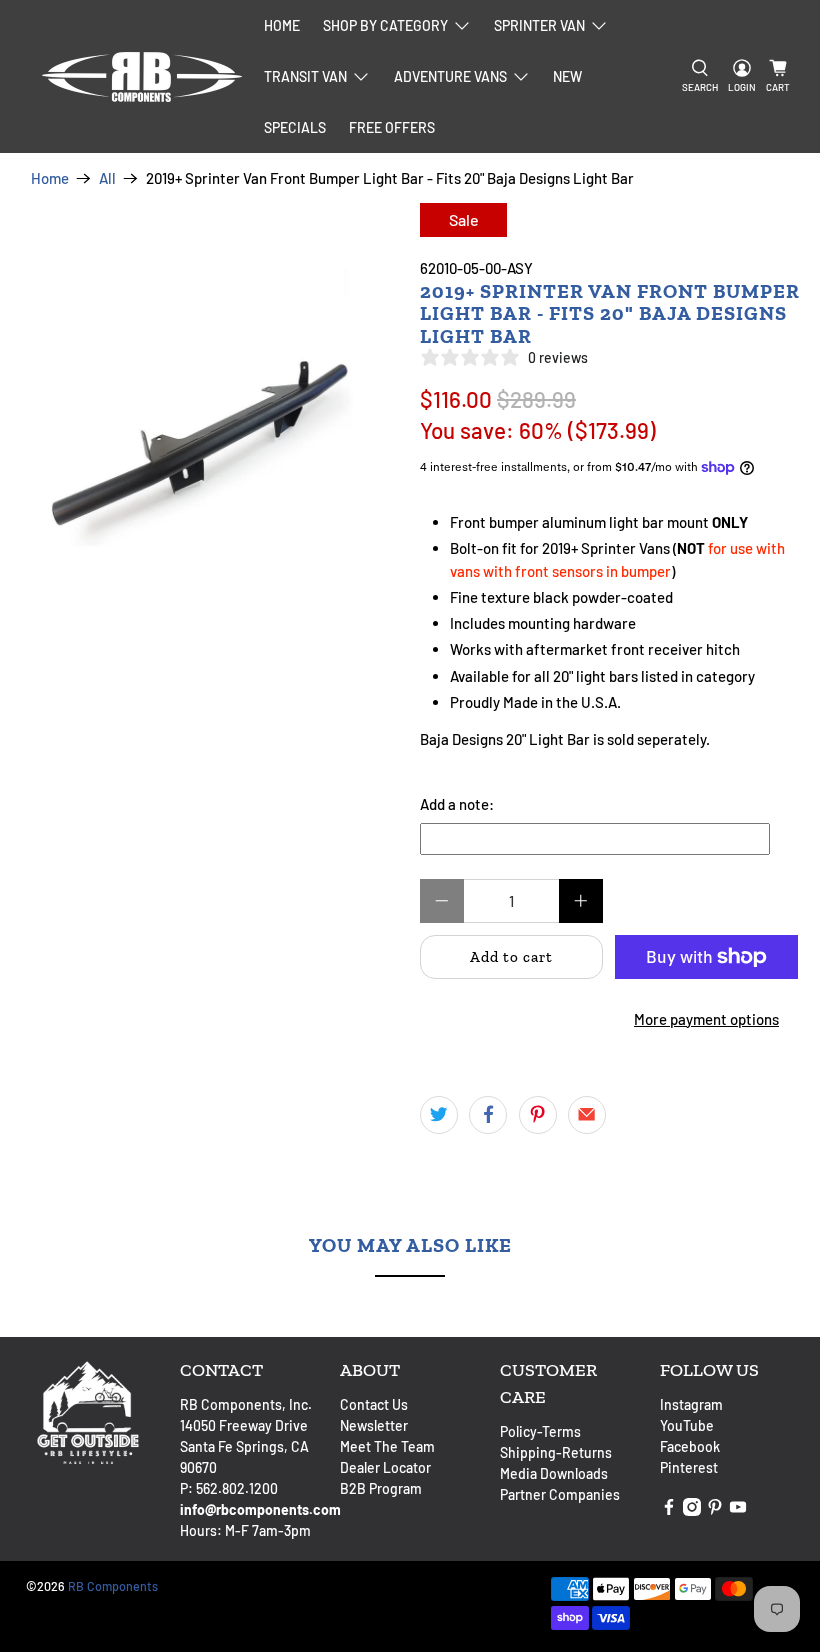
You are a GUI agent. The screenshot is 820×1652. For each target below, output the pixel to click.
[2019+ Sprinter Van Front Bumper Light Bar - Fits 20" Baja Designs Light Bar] (205, 398)
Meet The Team (387, 1446)
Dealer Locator (385, 1467)
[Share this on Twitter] (439, 1115)
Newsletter (374, 1425)
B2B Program (381, 1488)
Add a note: (457, 804)
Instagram (691, 1404)
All (107, 178)
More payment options (706, 1019)
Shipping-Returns (556, 1452)
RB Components (113, 1586)
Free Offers (392, 127)
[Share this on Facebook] (488, 1115)
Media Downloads (554, 1473)
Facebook (690, 1446)
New (567, 76)
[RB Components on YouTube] (738, 1510)
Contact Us (374, 1404)
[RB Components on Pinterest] (715, 1510)
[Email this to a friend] (587, 1115)
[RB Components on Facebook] (669, 1510)
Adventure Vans (450, 76)
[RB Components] (142, 77)
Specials (295, 127)
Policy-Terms (540, 1431)
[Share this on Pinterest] (538, 1115)
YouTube (687, 1425)
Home (282, 25)
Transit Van (305, 76)
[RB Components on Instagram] (692, 1510)
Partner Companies (560, 1494)
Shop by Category (385, 25)
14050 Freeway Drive (244, 1425)
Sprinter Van (539, 25)
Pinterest (689, 1467)
